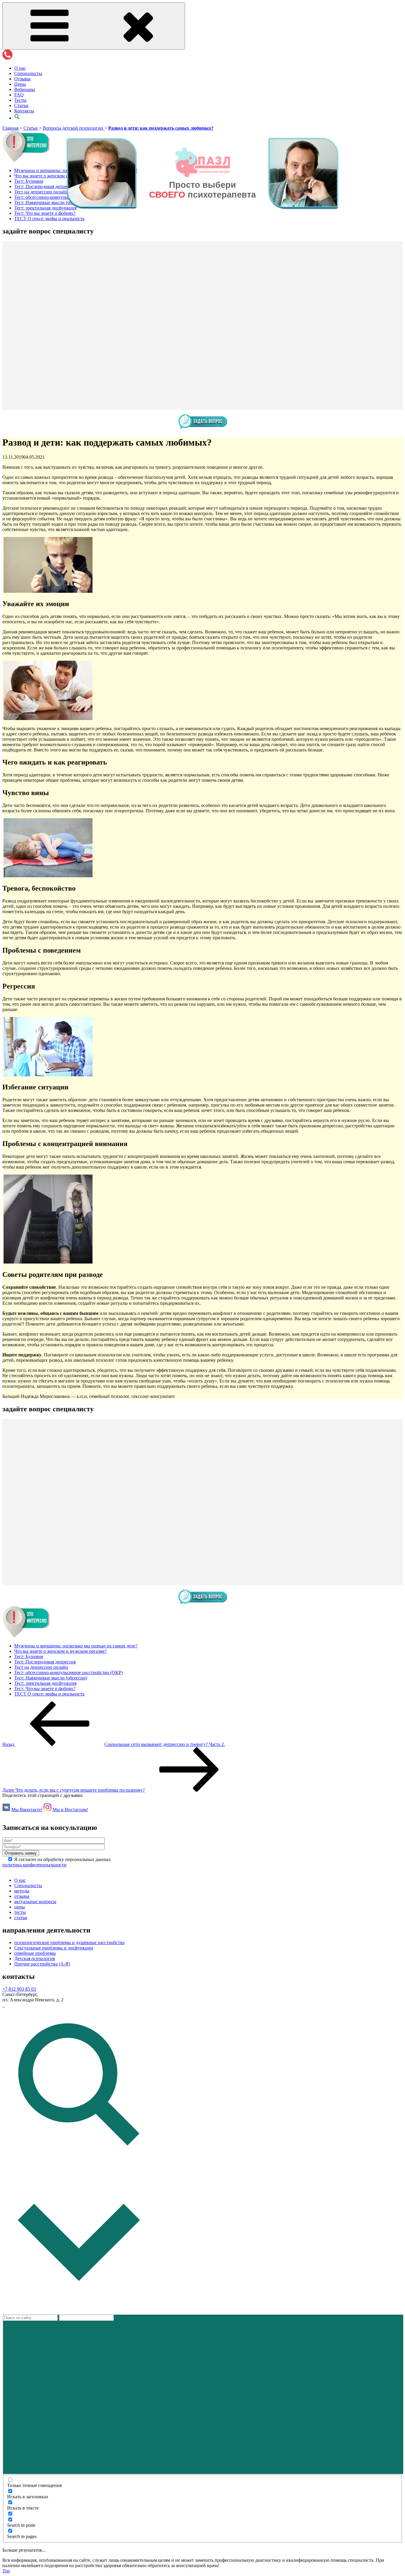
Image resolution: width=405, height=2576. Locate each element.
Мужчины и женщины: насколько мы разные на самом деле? (76, 1646)
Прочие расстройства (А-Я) (42, 1964)
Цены (20, 84)
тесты (20, 1912)
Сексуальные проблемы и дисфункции (54, 1948)
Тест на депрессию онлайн (41, 1667)
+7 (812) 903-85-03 (219, 210)
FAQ (19, 95)
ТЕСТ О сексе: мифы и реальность (49, 1694)
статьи (21, 1918)
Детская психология (35, 1958)
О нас (20, 68)
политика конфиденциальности (34, 1865)
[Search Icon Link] (17, 118)
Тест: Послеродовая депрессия (45, 1662)
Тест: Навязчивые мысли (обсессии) (51, 1678)
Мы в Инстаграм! (70, 1810)
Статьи (21, 105)
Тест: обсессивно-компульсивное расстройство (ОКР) (68, 1672)
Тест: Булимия (29, 1656)
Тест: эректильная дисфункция (45, 1683)
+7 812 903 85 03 (19, 1989)
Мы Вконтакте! (27, 1810)
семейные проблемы (35, 1953)
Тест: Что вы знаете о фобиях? (45, 1689)
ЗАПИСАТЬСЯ (183, 210)
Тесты (20, 100)
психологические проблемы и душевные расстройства (69, 1942)
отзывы (22, 1896)
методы (22, 1891)
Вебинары (25, 89)
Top (6, 2571)
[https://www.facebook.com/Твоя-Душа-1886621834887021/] (4, 2005)
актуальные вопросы (35, 1902)
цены (20, 1907)
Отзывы (22, 79)
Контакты (24, 111)
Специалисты (28, 73)
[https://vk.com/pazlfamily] (3, 2005)
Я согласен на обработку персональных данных (57, 1862)
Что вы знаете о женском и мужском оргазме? (60, 1651)
